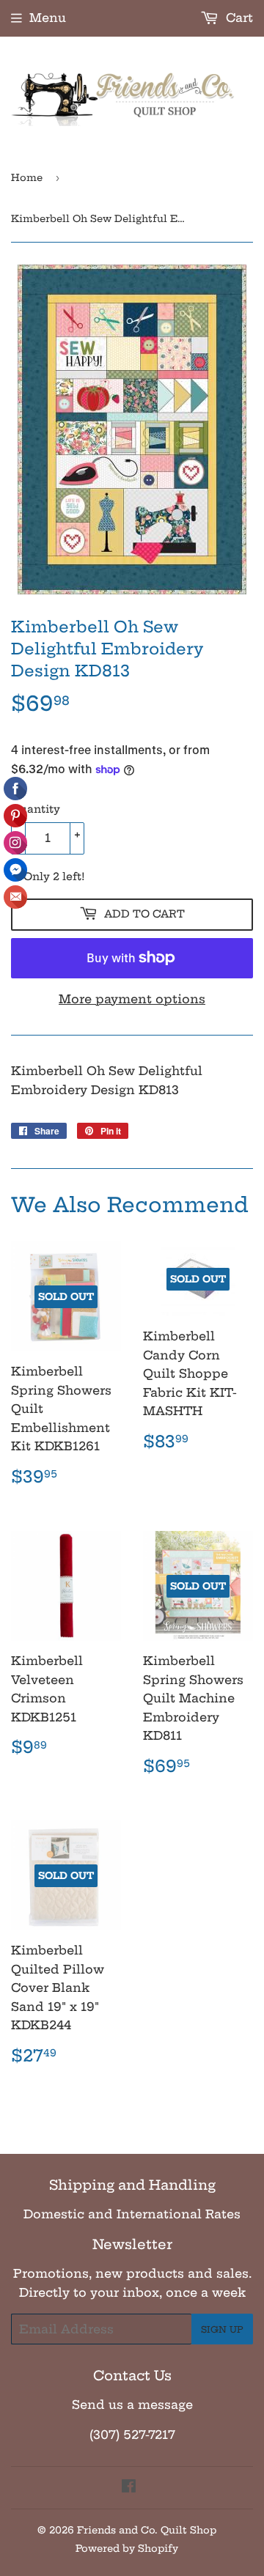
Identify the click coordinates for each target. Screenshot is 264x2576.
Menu (48, 18)
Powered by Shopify (127, 2548)
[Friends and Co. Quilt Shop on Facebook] (129, 2487)
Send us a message (132, 2405)
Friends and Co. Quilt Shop (147, 2530)
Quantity (36, 809)
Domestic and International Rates (132, 2214)
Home (27, 177)
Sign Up (222, 2329)
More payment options (132, 999)
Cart (238, 18)
